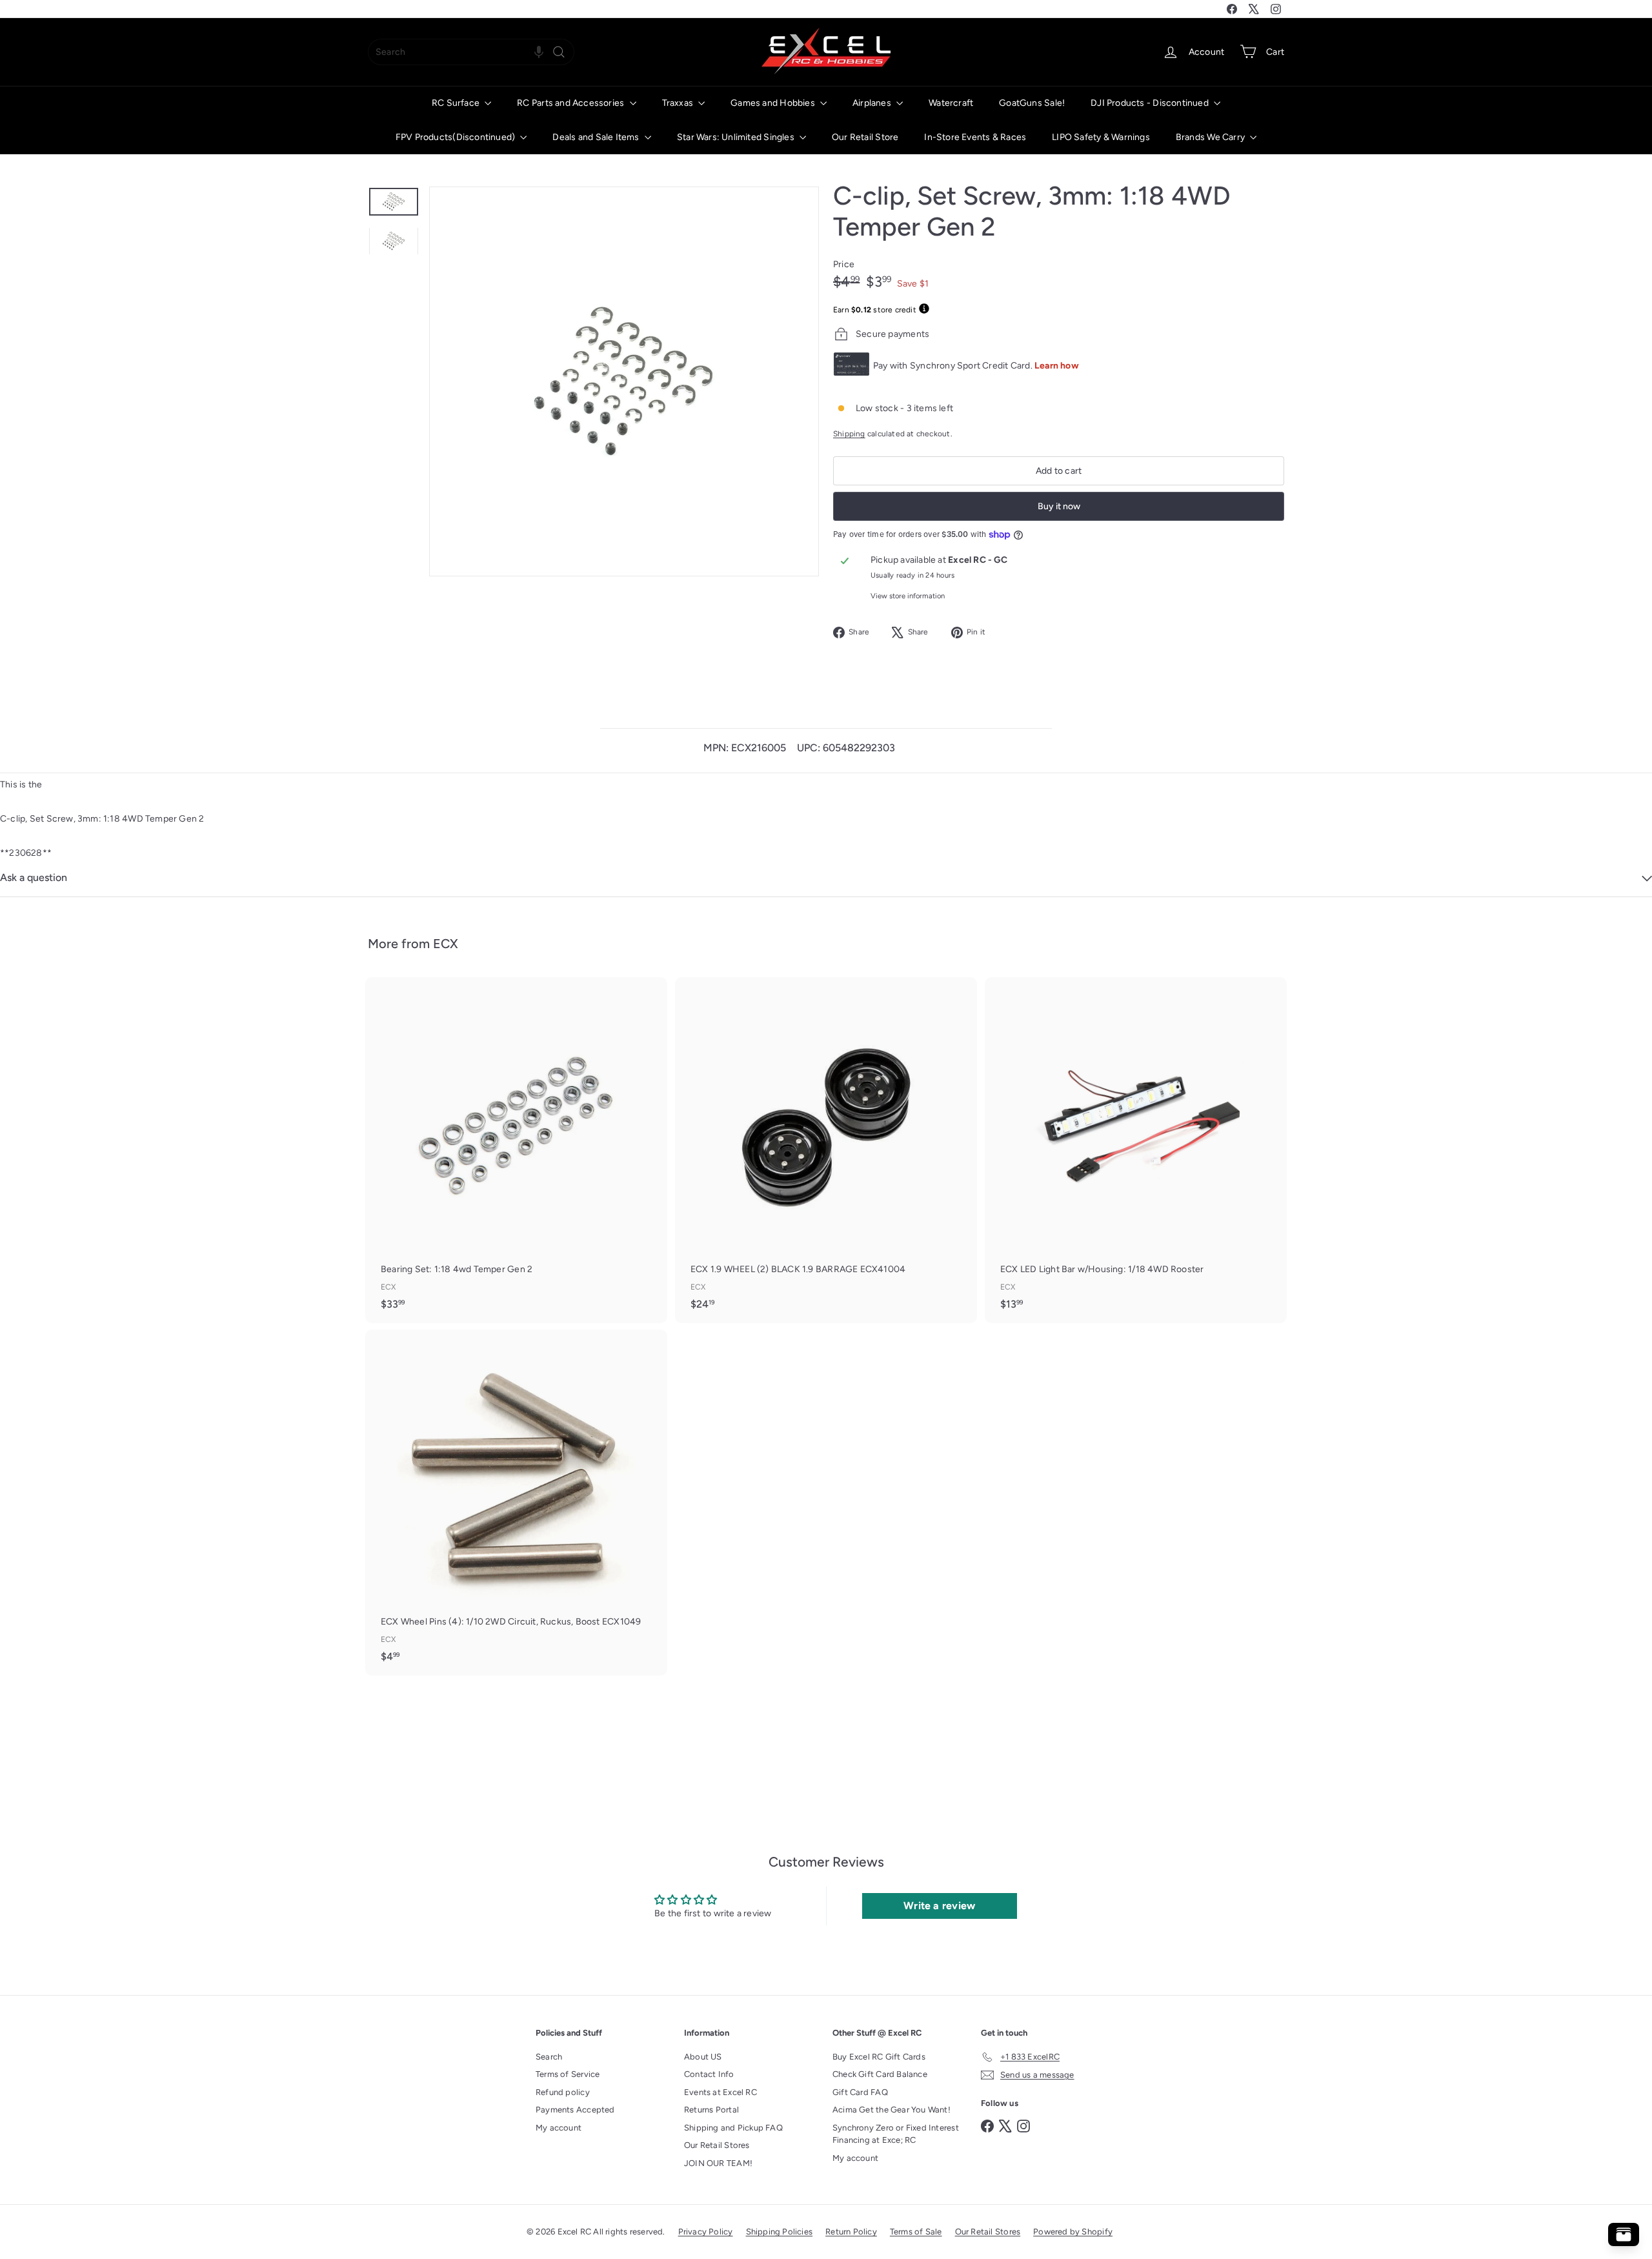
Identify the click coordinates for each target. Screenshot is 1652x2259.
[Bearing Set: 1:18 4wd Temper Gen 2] (516, 1150)
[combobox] (471, 52)
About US (703, 2057)
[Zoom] (624, 381)
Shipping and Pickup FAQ (733, 2128)
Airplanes (873, 103)
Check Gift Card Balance (880, 2074)
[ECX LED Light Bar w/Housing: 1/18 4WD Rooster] (1136, 1150)
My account (559, 2128)
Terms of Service (568, 2074)
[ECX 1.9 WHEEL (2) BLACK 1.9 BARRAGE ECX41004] (826, 1150)
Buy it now (1059, 506)
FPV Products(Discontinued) (457, 137)
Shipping (849, 434)
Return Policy (851, 2232)
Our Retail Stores (717, 2145)
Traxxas (679, 103)
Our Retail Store (865, 137)
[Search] (559, 52)
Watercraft (951, 103)
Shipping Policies (780, 2232)
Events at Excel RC (720, 2092)
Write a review (939, 1906)
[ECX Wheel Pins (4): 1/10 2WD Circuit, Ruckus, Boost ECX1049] (516, 1503)
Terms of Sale (916, 2232)
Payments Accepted (575, 2110)
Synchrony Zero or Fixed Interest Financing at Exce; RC (896, 2134)
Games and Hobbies (774, 103)
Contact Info (709, 2074)
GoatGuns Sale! (1032, 103)
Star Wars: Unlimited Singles (737, 137)
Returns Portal (711, 2110)
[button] (539, 52)
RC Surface (457, 103)
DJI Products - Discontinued (1151, 103)
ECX (446, 944)
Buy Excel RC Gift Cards (879, 2057)
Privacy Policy (706, 2232)
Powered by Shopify (1073, 2232)
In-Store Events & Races (975, 137)
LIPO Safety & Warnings (1101, 137)
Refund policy (563, 2092)
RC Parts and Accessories (571, 103)
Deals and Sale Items (597, 137)
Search (549, 2057)
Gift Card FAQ (860, 2092)
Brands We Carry (1211, 137)
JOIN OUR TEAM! (718, 2163)
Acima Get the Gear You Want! (891, 2110)
